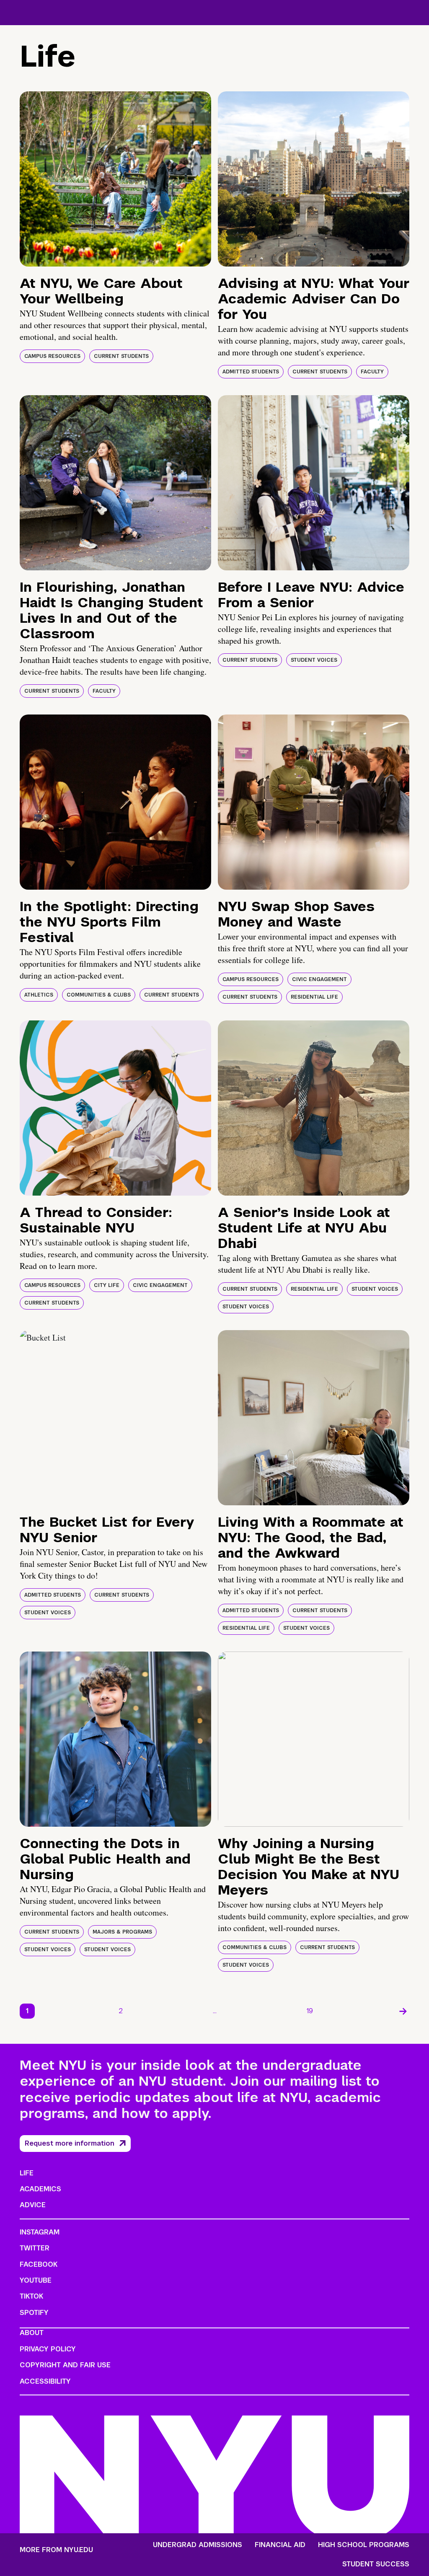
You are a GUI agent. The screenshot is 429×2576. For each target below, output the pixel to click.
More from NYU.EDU (56, 2550)
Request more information (70, 2143)
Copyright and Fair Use (65, 2365)
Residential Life (314, 997)
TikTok (31, 2296)
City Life (107, 1285)
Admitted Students (251, 372)
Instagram (40, 2232)
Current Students (121, 356)
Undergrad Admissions (198, 2545)
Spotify (34, 2313)
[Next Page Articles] (403, 2011)
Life (27, 2173)
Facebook (39, 2264)
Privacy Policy (48, 2349)
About (32, 2333)
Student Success (376, 2564)
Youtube (36, 2280)
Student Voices (314, 660)
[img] (115, 179)
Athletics (39, 995)
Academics (40, 2189)
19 (310, 2011)
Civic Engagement (319, 979)
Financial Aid (280, 2545)
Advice (33, 2205)
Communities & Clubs (99, 995)
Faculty (372, 372)
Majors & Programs (122, 1932)
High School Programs (364, 2545)
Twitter (35, 2248)
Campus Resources (52, 356)
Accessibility (45, 2381)
